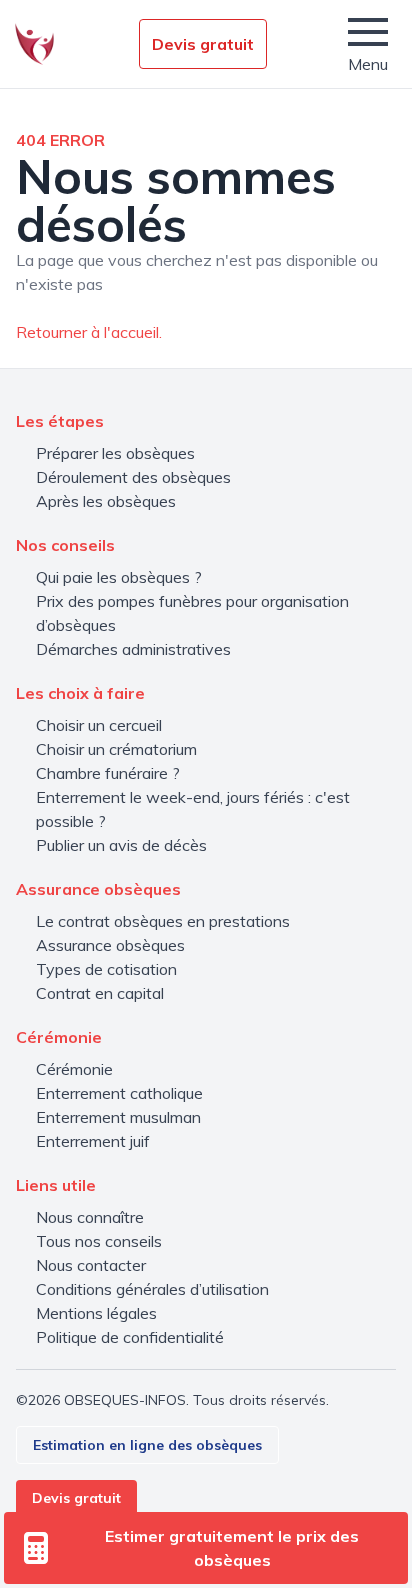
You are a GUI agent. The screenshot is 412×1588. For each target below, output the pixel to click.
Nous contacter (91, 1265)
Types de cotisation (106, 969)
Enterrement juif (93, 1141)
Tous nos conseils (99, 1241)
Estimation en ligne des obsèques (147, 1445)
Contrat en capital (100, 993)
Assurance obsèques (110, 945)
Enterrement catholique (119, 1093)
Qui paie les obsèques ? (119, 577)
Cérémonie (74, 1069)
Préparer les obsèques (115, 453)
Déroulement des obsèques (133, 477)
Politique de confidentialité (130, 1337)
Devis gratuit (203, 44)
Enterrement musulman (118, 1117)
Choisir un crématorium (116, 749)
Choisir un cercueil (99, 725)
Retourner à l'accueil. (89, 332)
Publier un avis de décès (121, 845)
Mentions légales (96, 1313)
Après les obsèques (106, 501)
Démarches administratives (133, 649)
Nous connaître (90, 1217)
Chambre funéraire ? (108, 773)
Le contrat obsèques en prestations (163, 921)
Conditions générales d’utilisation (152, 1289)
